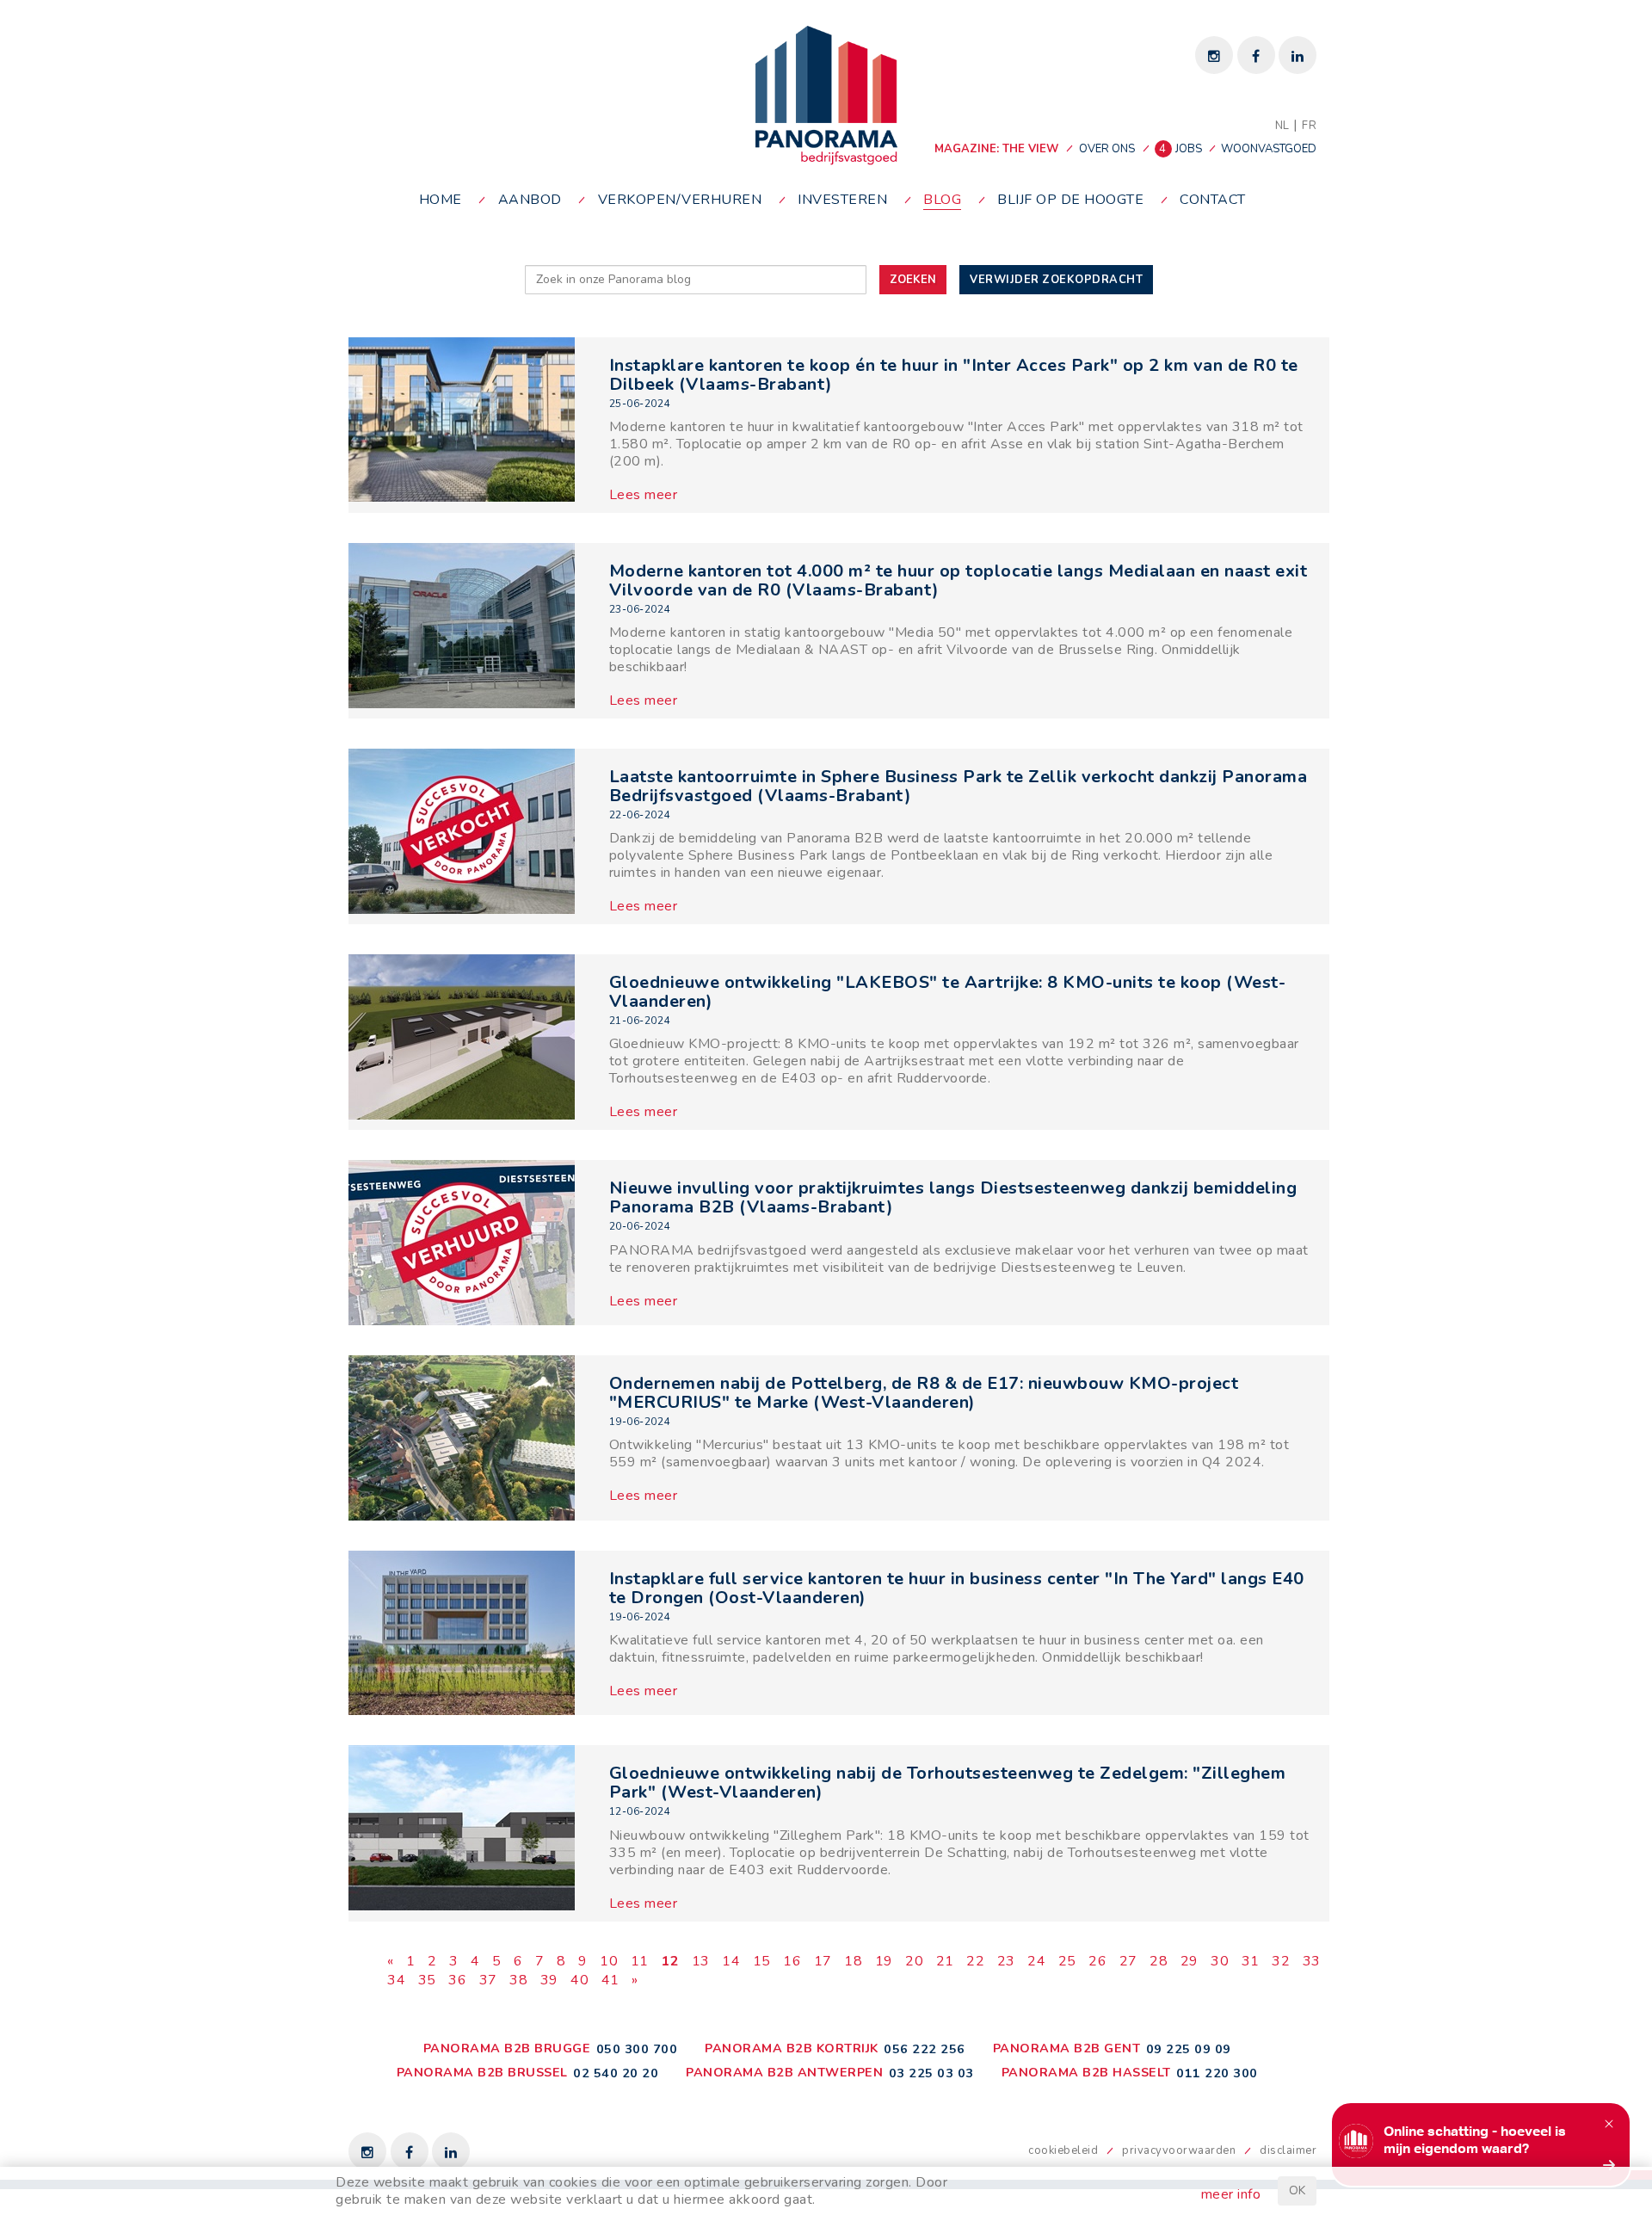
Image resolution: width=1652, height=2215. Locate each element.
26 (1097, 1961)
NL (1282, 126)
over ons (1107, 149)
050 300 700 (637, 2049)
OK (1297, 2190)
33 (1312, 1961)
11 (640, 1961)
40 (579, 1980)
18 (853, 1961)
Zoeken (913, 280)
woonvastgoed (1269, 149)
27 (1128, 1961)
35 (427, 1980)
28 (1159, 1961)
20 (914, 1961)
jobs (1182, 149)
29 (1190, 1961)
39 (549, 1980)
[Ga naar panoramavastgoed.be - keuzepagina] (826, 95)
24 (1036, 1961)
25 (1067, 1961)
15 (762, 1961)
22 (975, 1961)
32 (1281, 1961)
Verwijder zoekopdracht (1056, 280)
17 (823, 1961)
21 (945, 1961)
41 (610, 1980)
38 (518, 1980)
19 (884, 1961)
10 (609, 1961)
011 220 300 (1217, 2073)
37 (488, 1980)
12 (670, 1961)
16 (792, 1961)
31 (1251, 1961)
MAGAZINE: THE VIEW (996, 149)
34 (396, 1980)
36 (457, 1980)
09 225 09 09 (1189, 2049)
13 (701, 1961)
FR (1309, 126)
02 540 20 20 (616, 2073)
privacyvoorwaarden (1179, 2150)
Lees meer (644, 495)
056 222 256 (925, 2049)
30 (1220, 1961)
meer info (1231, 2194)
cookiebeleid (1063, 2150)
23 (1006, 1961)
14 (731, 1961)
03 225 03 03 (931, 2073)
